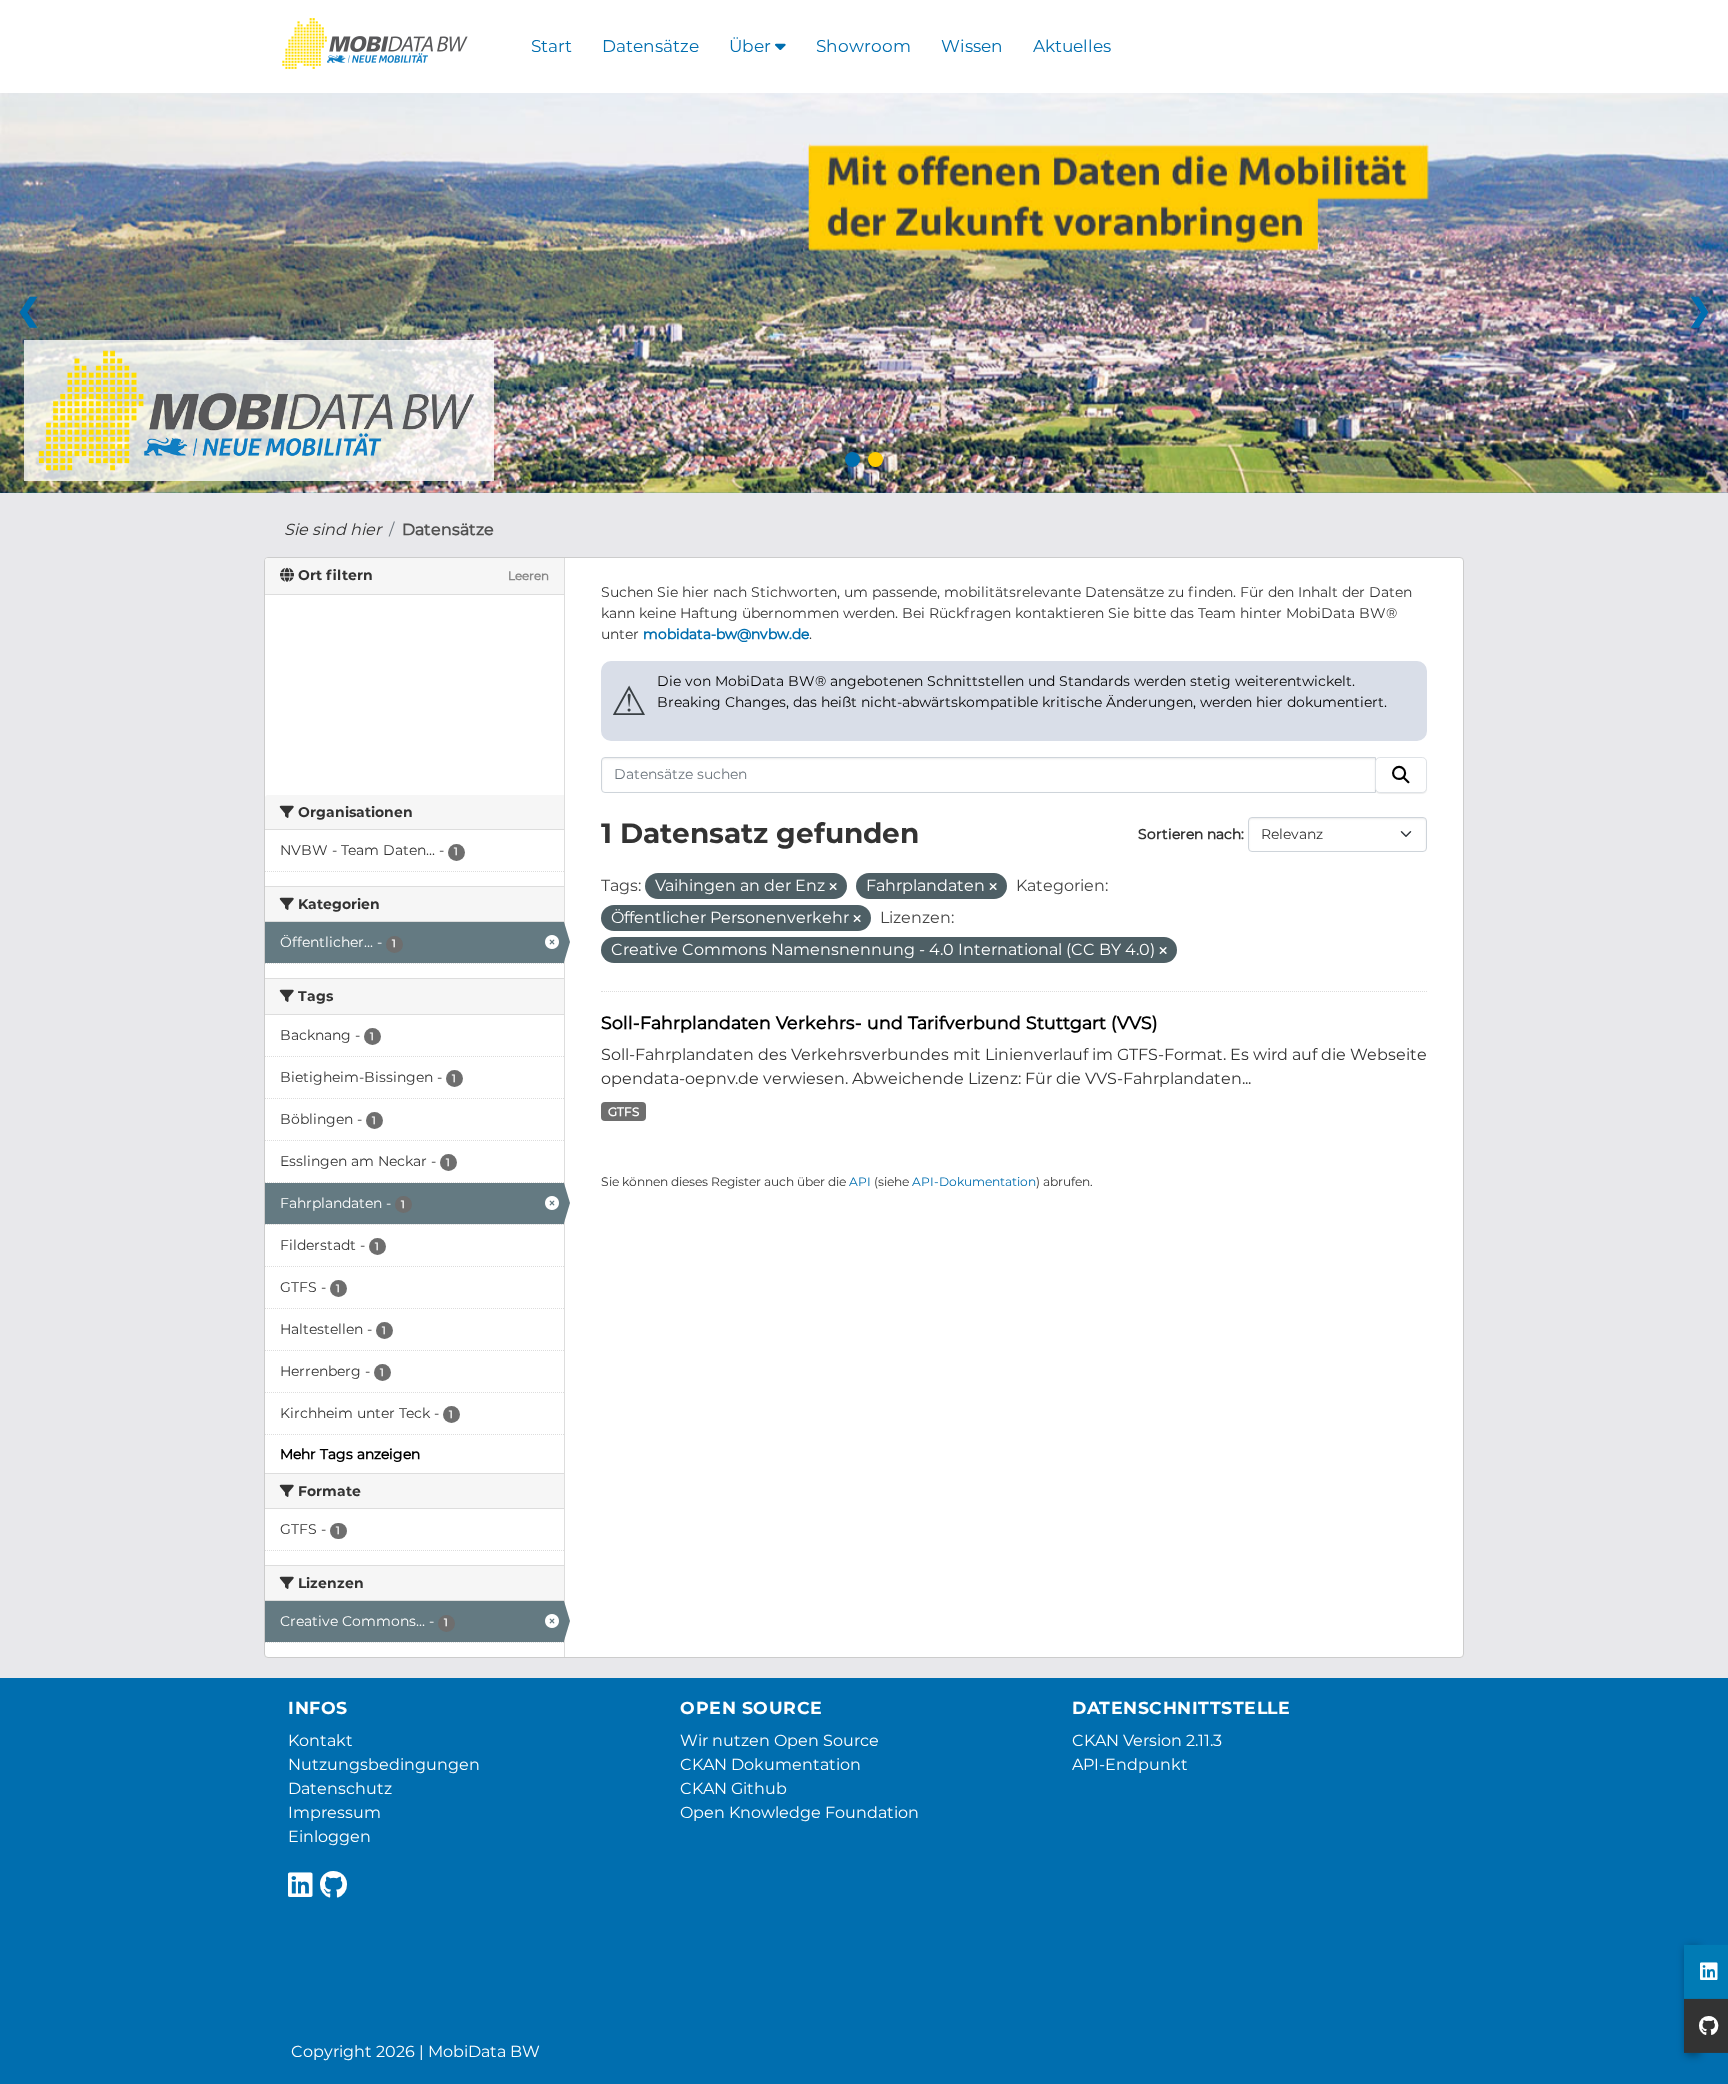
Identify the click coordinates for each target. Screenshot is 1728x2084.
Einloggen (329, 1836)
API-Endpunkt (1130, 1764)
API (860, 1181)
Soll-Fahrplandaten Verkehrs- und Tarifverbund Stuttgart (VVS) (879, 1022)
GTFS (623, 1111)
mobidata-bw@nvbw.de (726, 634)
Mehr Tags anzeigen (350, 1454)
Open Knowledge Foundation (799, 1812)
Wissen (972, 46)
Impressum (334, 1812)
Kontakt (320, 1740)
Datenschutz (340, 1788)
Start (551, 46)
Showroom (863, 46)
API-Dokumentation (974, 1181)
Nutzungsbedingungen (384, 1764)
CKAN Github (733, 1788)
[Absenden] (1401, 775)
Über (752, 46)
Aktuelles (1072, 46)
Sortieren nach (1189, 834)
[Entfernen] (833, 887)
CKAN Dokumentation (770, 1764)
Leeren (528, 575)
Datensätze (650, 46)
